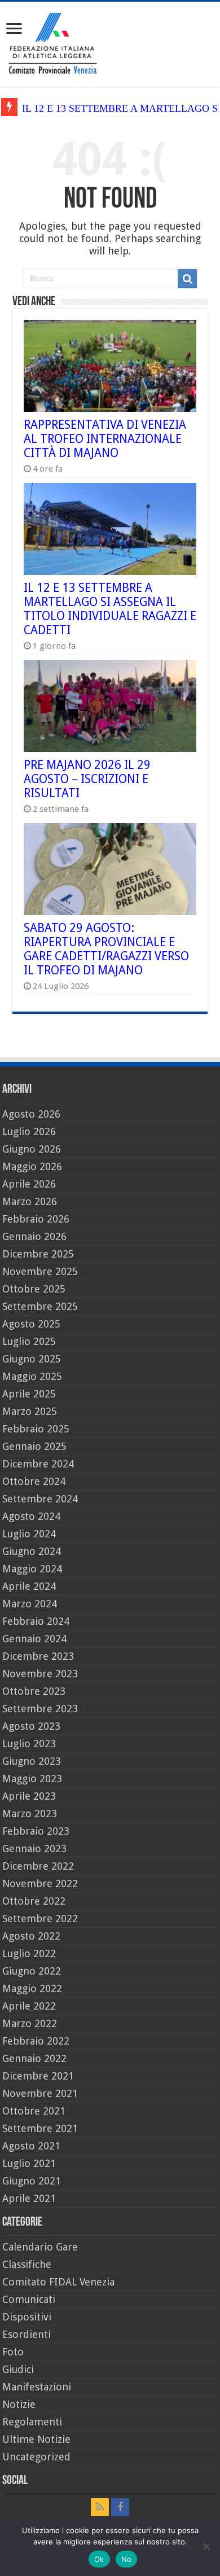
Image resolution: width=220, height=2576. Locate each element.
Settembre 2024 (40, 1499)
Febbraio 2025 (36, 1429)
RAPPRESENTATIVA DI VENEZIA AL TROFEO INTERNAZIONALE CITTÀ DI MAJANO (105, 439)
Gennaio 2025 (34, 1446)
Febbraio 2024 (36, 1621)
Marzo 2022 (30, 2023)
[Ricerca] (187, 279)
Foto (13, 2352)
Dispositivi (27, 2317)
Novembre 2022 (40, 1883)
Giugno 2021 (32, 2181)
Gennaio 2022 (34, 2058)
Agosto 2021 (31, 2146)
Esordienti (27, 2334)
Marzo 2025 (30, 1411)
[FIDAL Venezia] (110, 42)
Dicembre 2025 (38, 1254)
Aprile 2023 (29, 1796)
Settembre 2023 (40, 1709)
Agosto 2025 (31, 1324)
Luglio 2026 (29, 1131)
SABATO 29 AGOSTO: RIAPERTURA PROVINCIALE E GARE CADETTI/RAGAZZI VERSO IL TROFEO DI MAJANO (106, 949)
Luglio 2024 (29, 1534)
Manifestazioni (37, 2387)
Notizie (19, 2404)
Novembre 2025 (40, 1271)
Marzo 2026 (30, 1201)
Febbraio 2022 (36, 2041)
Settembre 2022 (40, 1918)
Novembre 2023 (40, 1674)
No (127, 2559)
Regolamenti (32, 2422)
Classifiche (27, 2264)
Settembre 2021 (40, 2128)
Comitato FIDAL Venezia (58, 2282)
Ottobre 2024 (34, 1481)
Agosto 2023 (31, 1726)
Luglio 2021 (29, 2163)
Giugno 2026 (32, 1149)
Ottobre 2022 (34, 1901)
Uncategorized (36, 2457)
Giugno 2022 (32, 1971)
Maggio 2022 (32, 1988)
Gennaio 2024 (34, 1639)
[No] (206, 2546)
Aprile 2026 (29, 1184)
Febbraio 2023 (36, 1831)
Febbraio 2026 (36, 1219)
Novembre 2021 (40, 2093)
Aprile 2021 (29, 2198)
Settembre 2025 (40, 1306)
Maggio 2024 (32, 1569)
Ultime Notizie (36, 2439)
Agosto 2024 (31, 1516)
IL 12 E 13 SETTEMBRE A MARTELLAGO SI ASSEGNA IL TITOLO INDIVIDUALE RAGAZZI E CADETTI (110, 609)
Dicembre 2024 (38, 1464)
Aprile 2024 (29, 1586)
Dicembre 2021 (38, 2076)
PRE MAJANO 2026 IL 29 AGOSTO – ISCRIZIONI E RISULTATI (87, 779)
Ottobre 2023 (34, 1691)
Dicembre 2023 (38, 1656)
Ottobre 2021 (34, 2111)
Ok (99, 2559)
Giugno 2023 (32, 1761)
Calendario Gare (40, 2247)
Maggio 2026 (32, 1166)
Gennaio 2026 (34, 1236)
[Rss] (100, 2507)
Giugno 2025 (32, 1359)
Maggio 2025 (32, 1376)
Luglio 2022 (29, 1953)
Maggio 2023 (32, 1779)
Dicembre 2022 (38, 1866)
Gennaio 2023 (34, 1849)
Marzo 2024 (30, 1604)
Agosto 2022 (31, 1936)
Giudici (18, 2369)
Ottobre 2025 (34, 1289)
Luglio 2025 (29, 1341)
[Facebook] (120, 2507)
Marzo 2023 (30, 1814)
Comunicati (29, 2299)
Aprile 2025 (29, 1394)
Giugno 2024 (32, 1551)
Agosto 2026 (31, 1114)
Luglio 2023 (29, 1744)
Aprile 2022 (29, 2006)
